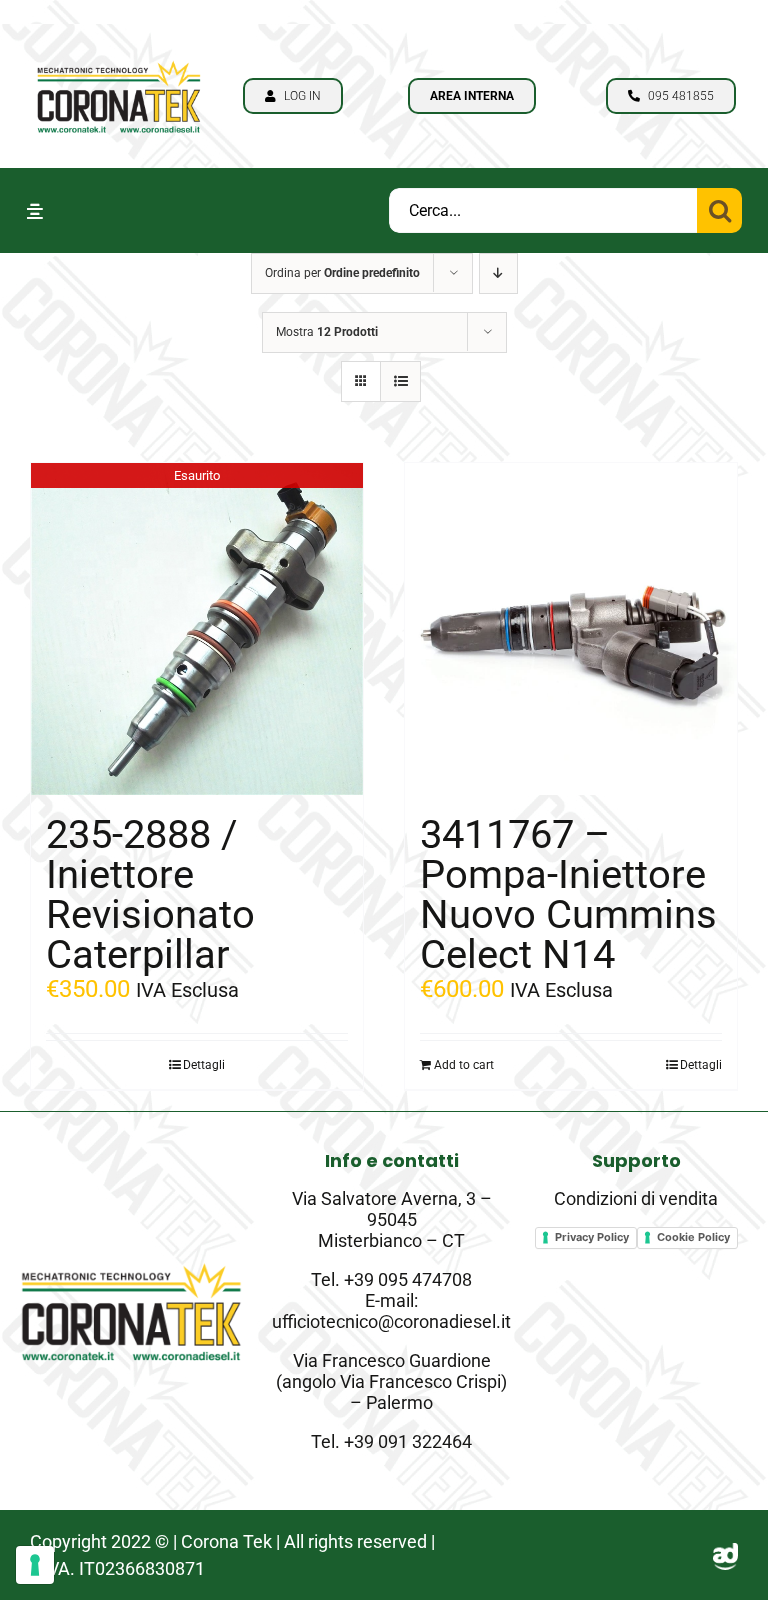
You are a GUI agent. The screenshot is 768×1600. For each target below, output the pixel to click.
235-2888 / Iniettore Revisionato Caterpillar (150, 894)
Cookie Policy (693, 1237)
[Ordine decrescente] (498, 273)
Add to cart (464, 1065)
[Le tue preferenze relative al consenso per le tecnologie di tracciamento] (35, 1565)
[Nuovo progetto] (119, 56)
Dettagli (204, 1065)
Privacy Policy (592, 1237)
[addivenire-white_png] (725, 1555)
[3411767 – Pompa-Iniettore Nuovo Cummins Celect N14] (571, 629)
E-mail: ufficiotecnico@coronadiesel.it (391, 1311)
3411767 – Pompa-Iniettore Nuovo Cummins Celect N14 (568, 894)
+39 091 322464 (408, 1441)
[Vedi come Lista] (400, 381)
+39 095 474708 (408, 1279)
